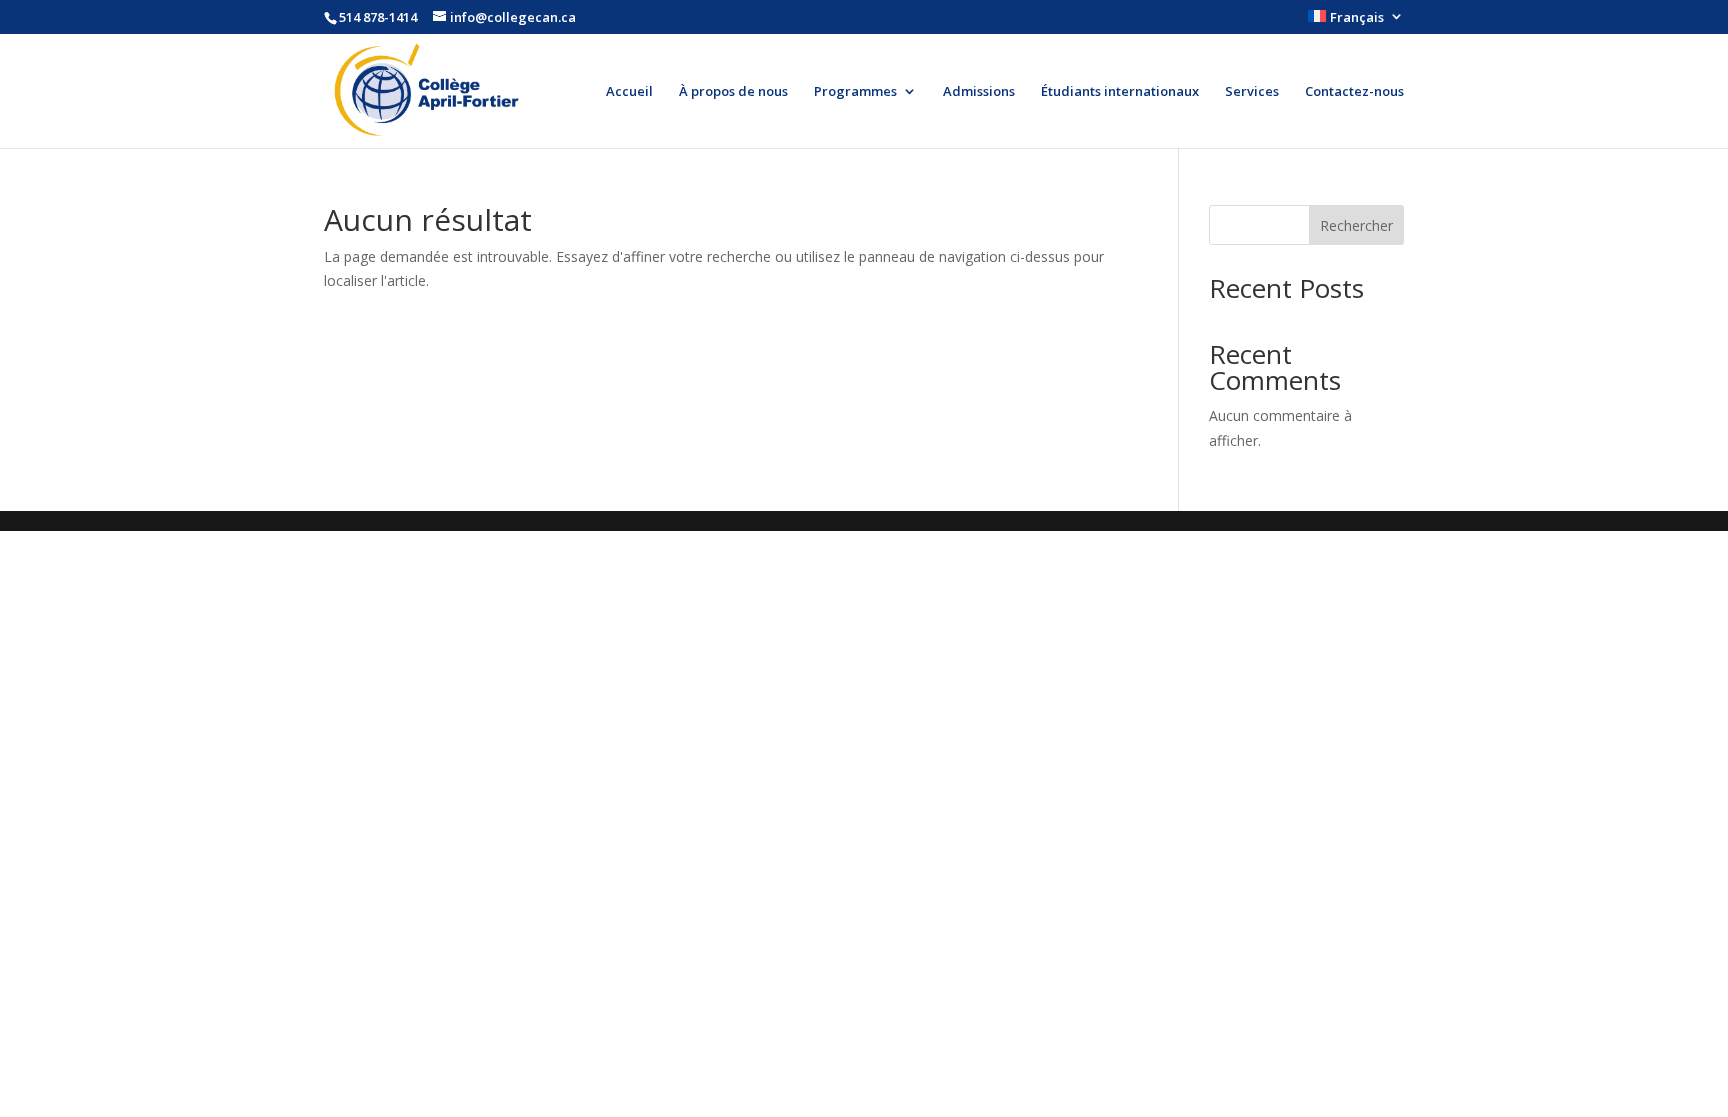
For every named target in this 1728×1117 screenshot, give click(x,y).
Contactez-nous (1354, 92)
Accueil (629, 92)
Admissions (979, 92)
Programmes (855, 92)
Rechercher (1356, 225)
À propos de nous (733, 92)
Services (1252, 92)
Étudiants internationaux (1120, 92)
